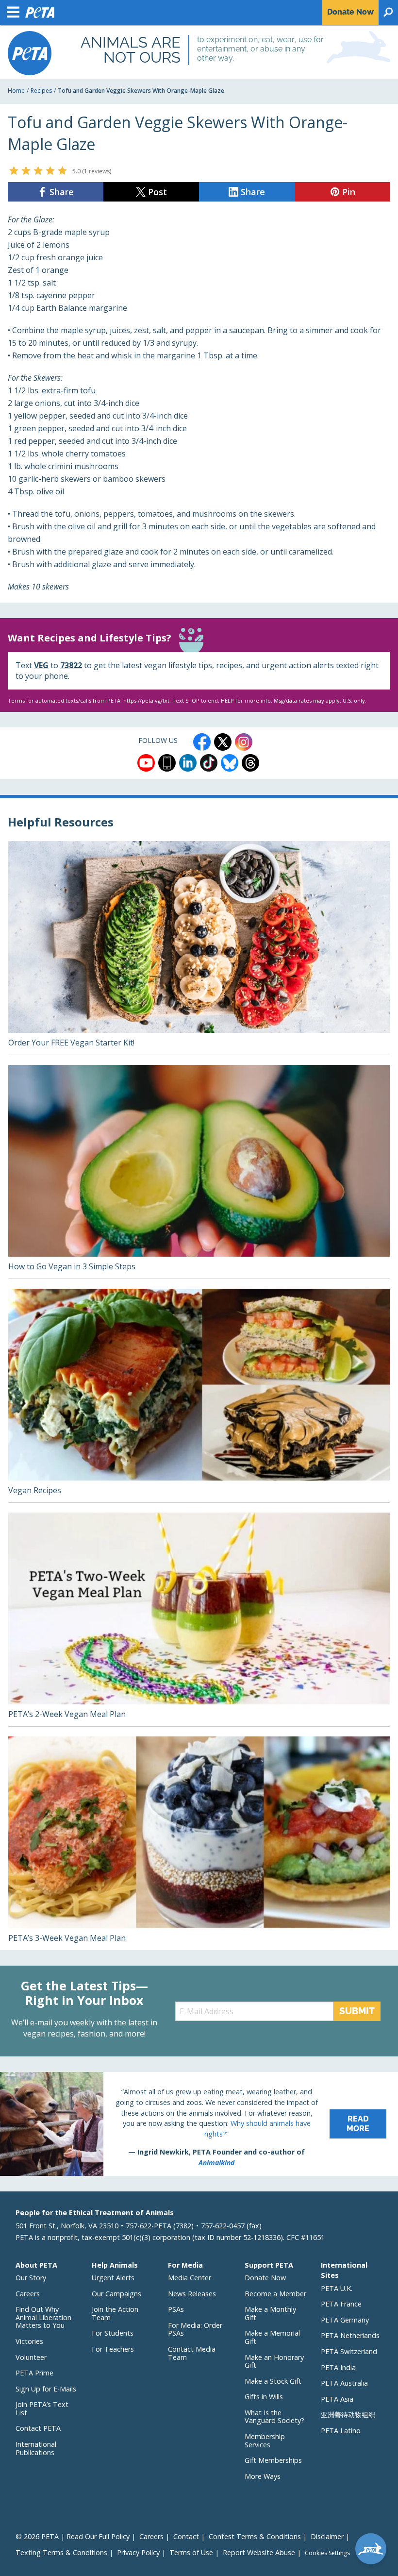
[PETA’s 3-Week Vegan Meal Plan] (199, 1843)
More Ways (263, 2476)
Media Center (190, 2278)
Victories (29, 2341)
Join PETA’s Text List (42, 2408)
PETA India (338, 2367)
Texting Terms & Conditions (61, 2552)
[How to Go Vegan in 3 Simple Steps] (199, 1172)
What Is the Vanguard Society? (274, 2417)
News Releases (192, 2294)
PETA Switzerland (349, 2351)
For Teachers (113, 2349)
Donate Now (265, 2278)
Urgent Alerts (113, 2278)
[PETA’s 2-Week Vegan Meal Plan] (199, 1619)
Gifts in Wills (264, 2397)
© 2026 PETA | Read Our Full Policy (73, 2536)
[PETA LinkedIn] (188, 763)
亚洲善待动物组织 (348, 2415)
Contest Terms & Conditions (255, 2536)
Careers (28, 2294)
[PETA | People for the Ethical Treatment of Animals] (30, 53)
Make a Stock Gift (273, 2381)
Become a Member (275, 2294)
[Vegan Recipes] (199, 1396)
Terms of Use (191, 2552)
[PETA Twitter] (223, 742)
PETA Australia (344, 2383)
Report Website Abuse (259, 2552)
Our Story (31, 2278)
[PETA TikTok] (209, 763)
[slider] (38, 170)
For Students (113, 2333)
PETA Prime (34, 2373)
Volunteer (31, 2357)
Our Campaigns (116, 2294)
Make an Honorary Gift (274, 2361)
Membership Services (265, 2441)
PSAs (176, 2309)
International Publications (36, 2448)
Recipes (41, 91)
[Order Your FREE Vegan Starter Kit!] (199, 948)
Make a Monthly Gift (270, 2313)
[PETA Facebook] (202, 742)
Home (16, 91)
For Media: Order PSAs (195, 2329)
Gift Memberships (273, 2460)
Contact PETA (38, 2428)
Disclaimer (327, 2536)
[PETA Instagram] (244, 742)
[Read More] (199, 2124)
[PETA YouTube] (146, 763)
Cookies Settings (327, 2553)
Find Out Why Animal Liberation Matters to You (43, 2317)
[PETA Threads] (250, 763)
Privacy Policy (138, 2552)
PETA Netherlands (350, 2335)
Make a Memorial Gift (272, 2337)
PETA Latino (341, 2431)
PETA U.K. (337, 2288)
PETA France (341, 2304)
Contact (186, 2536)
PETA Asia (337, 2399)
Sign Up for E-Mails (46, 2389)
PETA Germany (345, 2320)
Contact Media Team (192, 2353)
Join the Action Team (115, 2313)
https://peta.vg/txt (146, 700)
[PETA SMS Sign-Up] (167, 763)
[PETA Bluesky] (230, 763)
